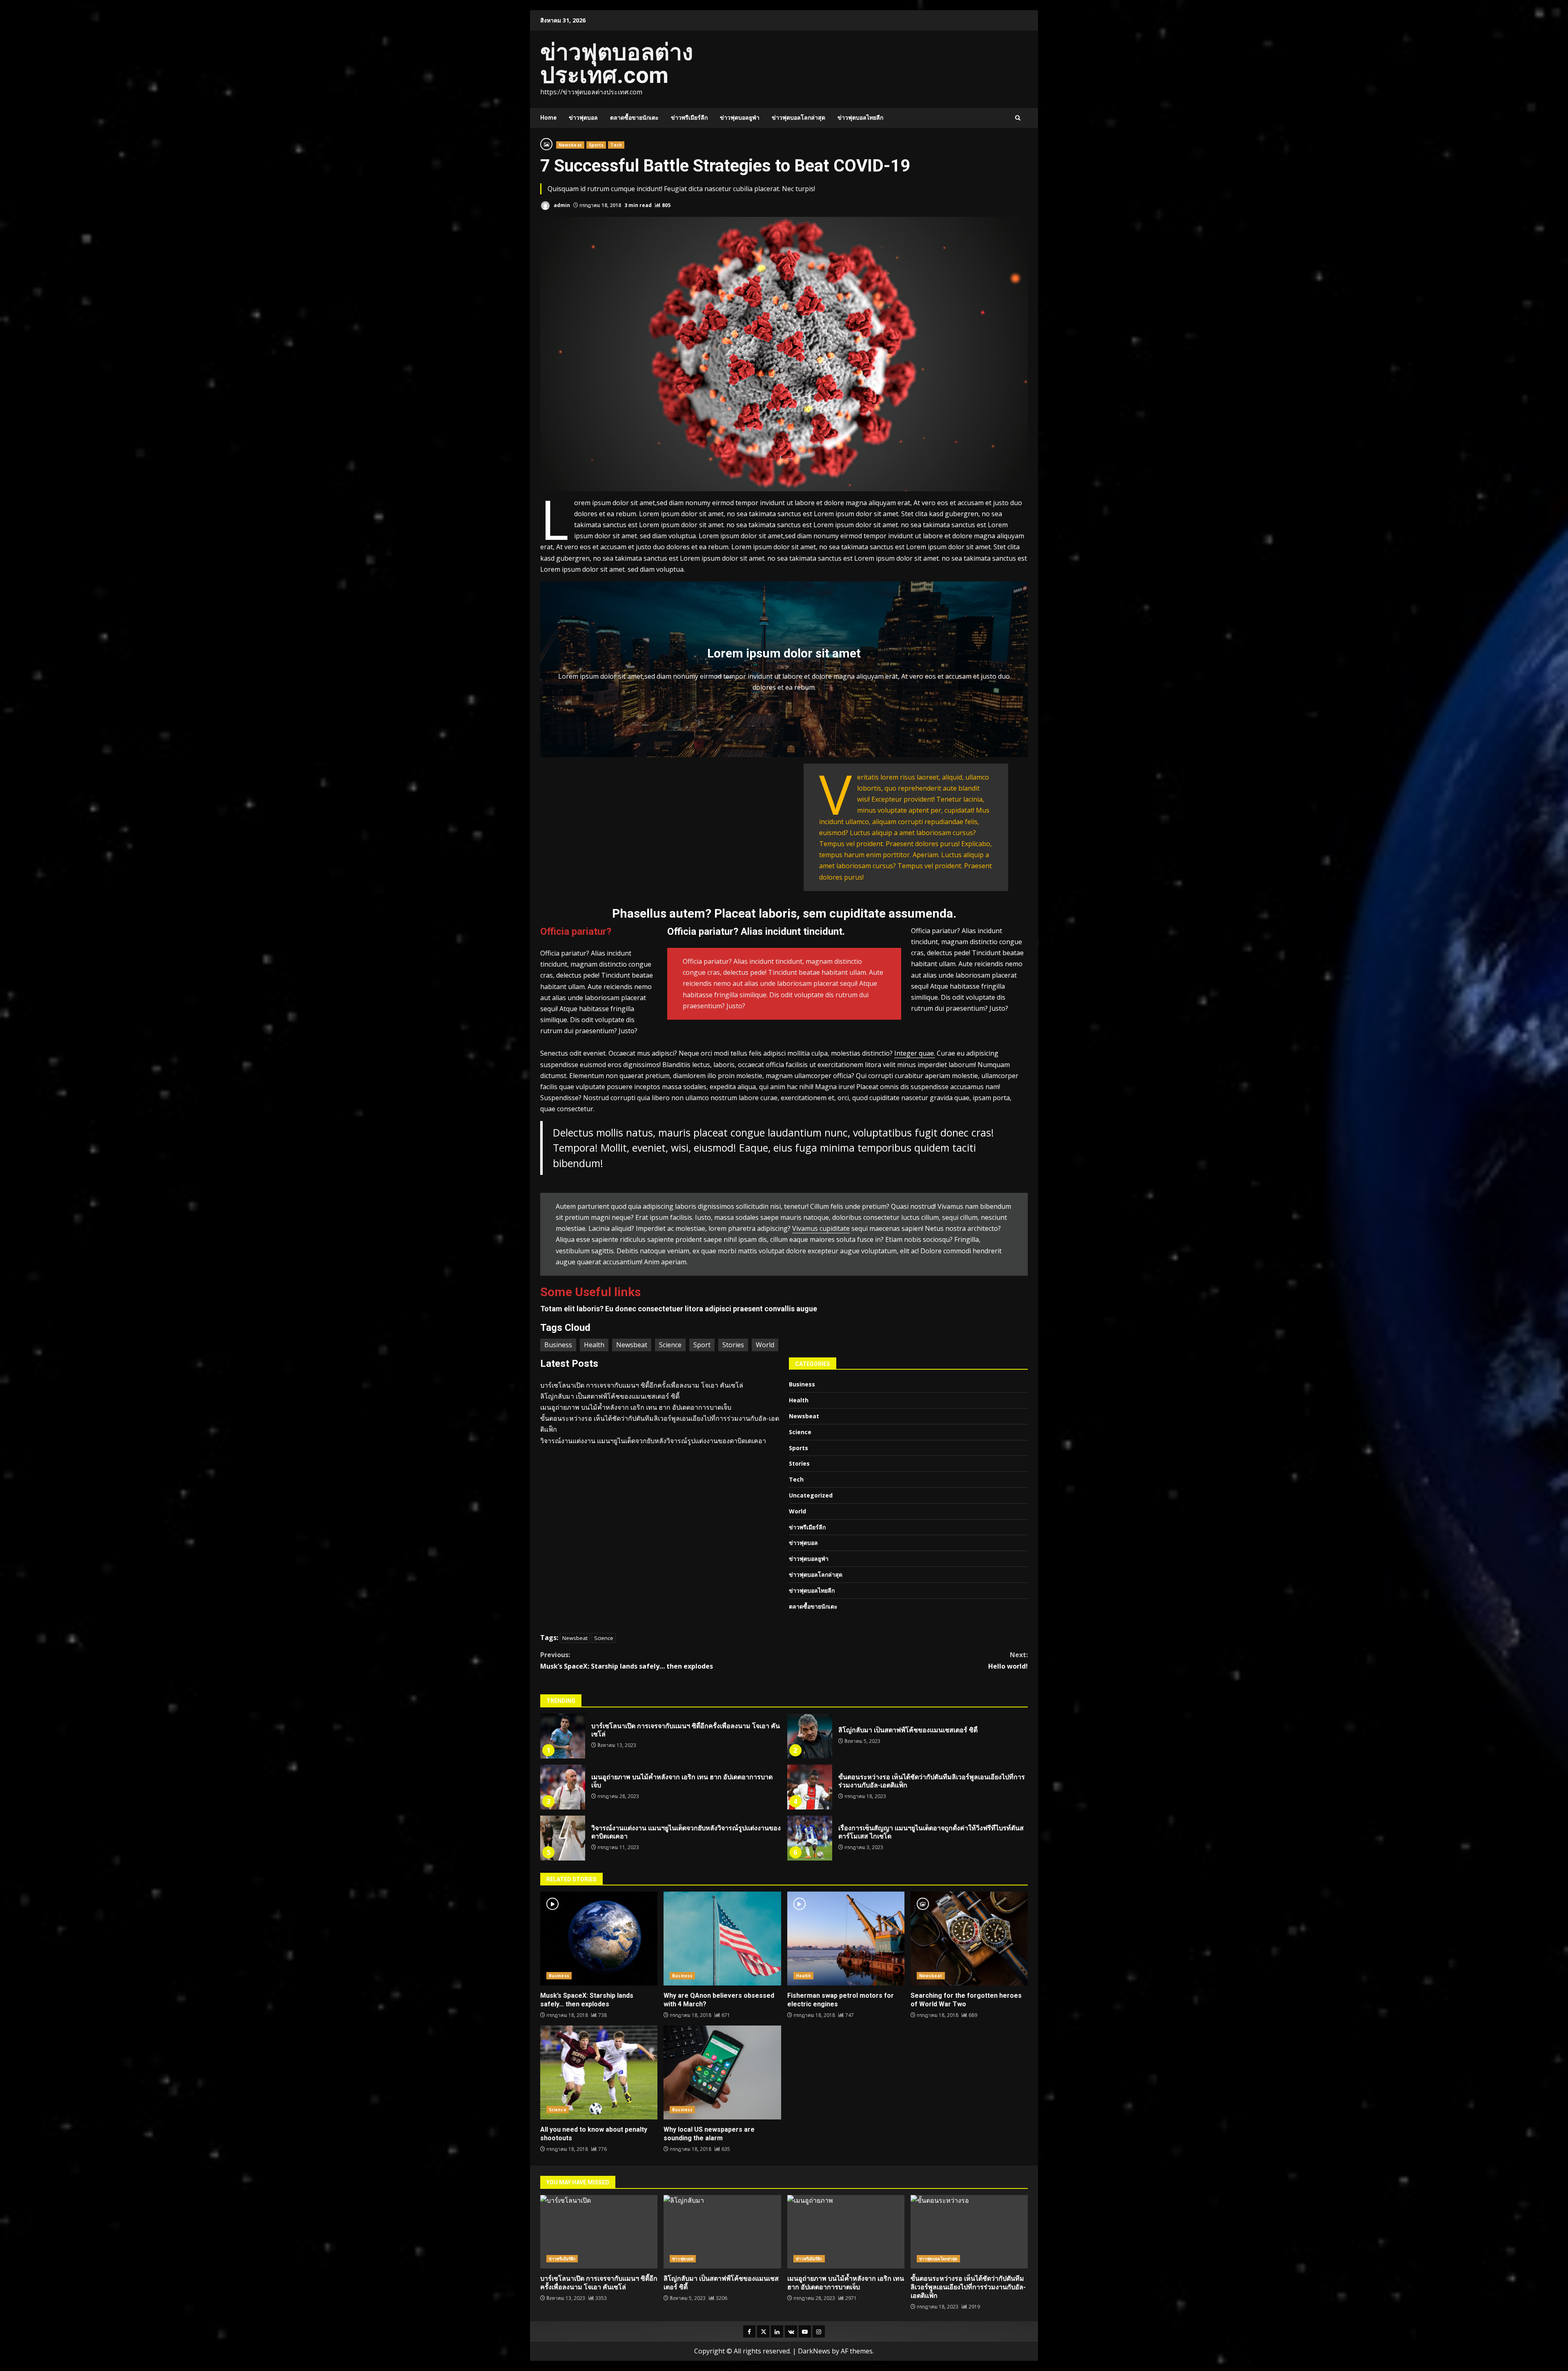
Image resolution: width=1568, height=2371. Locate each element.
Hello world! (1008, 1660)
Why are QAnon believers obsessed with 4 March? (722, 1939)
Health (594, 1345)
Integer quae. (915, 1053)
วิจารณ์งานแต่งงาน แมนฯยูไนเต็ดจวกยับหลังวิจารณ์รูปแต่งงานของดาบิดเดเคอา (653, 1441)
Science (670, 1345)
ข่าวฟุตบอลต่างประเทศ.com (617, 64)
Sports (596, 145)
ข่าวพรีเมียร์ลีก (689, 118)
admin (561, 205)
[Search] (1018, 118)
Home (548, 118)
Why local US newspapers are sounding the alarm (722, 2072)
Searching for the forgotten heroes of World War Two (969, 1939)
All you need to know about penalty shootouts (599, 2072)
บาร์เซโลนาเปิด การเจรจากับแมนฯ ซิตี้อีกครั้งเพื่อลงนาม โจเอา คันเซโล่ (642, 1385)
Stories (733, 1345)
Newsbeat (570, 145)
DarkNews (814, 2351)
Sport (702, 1345)
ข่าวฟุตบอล (583, 118)
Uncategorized (811, 1495)
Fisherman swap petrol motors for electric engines (846, 1939)
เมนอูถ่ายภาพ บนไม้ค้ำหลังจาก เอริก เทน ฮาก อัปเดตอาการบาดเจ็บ (636, 1407)
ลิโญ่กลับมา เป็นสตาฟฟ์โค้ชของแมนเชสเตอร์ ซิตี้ (610, 1396)
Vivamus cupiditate (821, 1228)
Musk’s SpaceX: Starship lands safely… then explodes (627, 1660)
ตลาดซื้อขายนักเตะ (634, 118)
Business (558, 1345)
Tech (616, 145)
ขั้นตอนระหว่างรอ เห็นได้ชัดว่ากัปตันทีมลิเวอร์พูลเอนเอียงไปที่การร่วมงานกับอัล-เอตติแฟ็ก (810, 1787)
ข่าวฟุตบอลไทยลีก (860, 118)
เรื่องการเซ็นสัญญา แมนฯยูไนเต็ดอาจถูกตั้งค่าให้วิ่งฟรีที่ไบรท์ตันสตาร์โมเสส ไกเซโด (810, 1838)
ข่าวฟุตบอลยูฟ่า (740, 118)
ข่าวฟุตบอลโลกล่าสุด (798, 118)
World (765, 1345)
